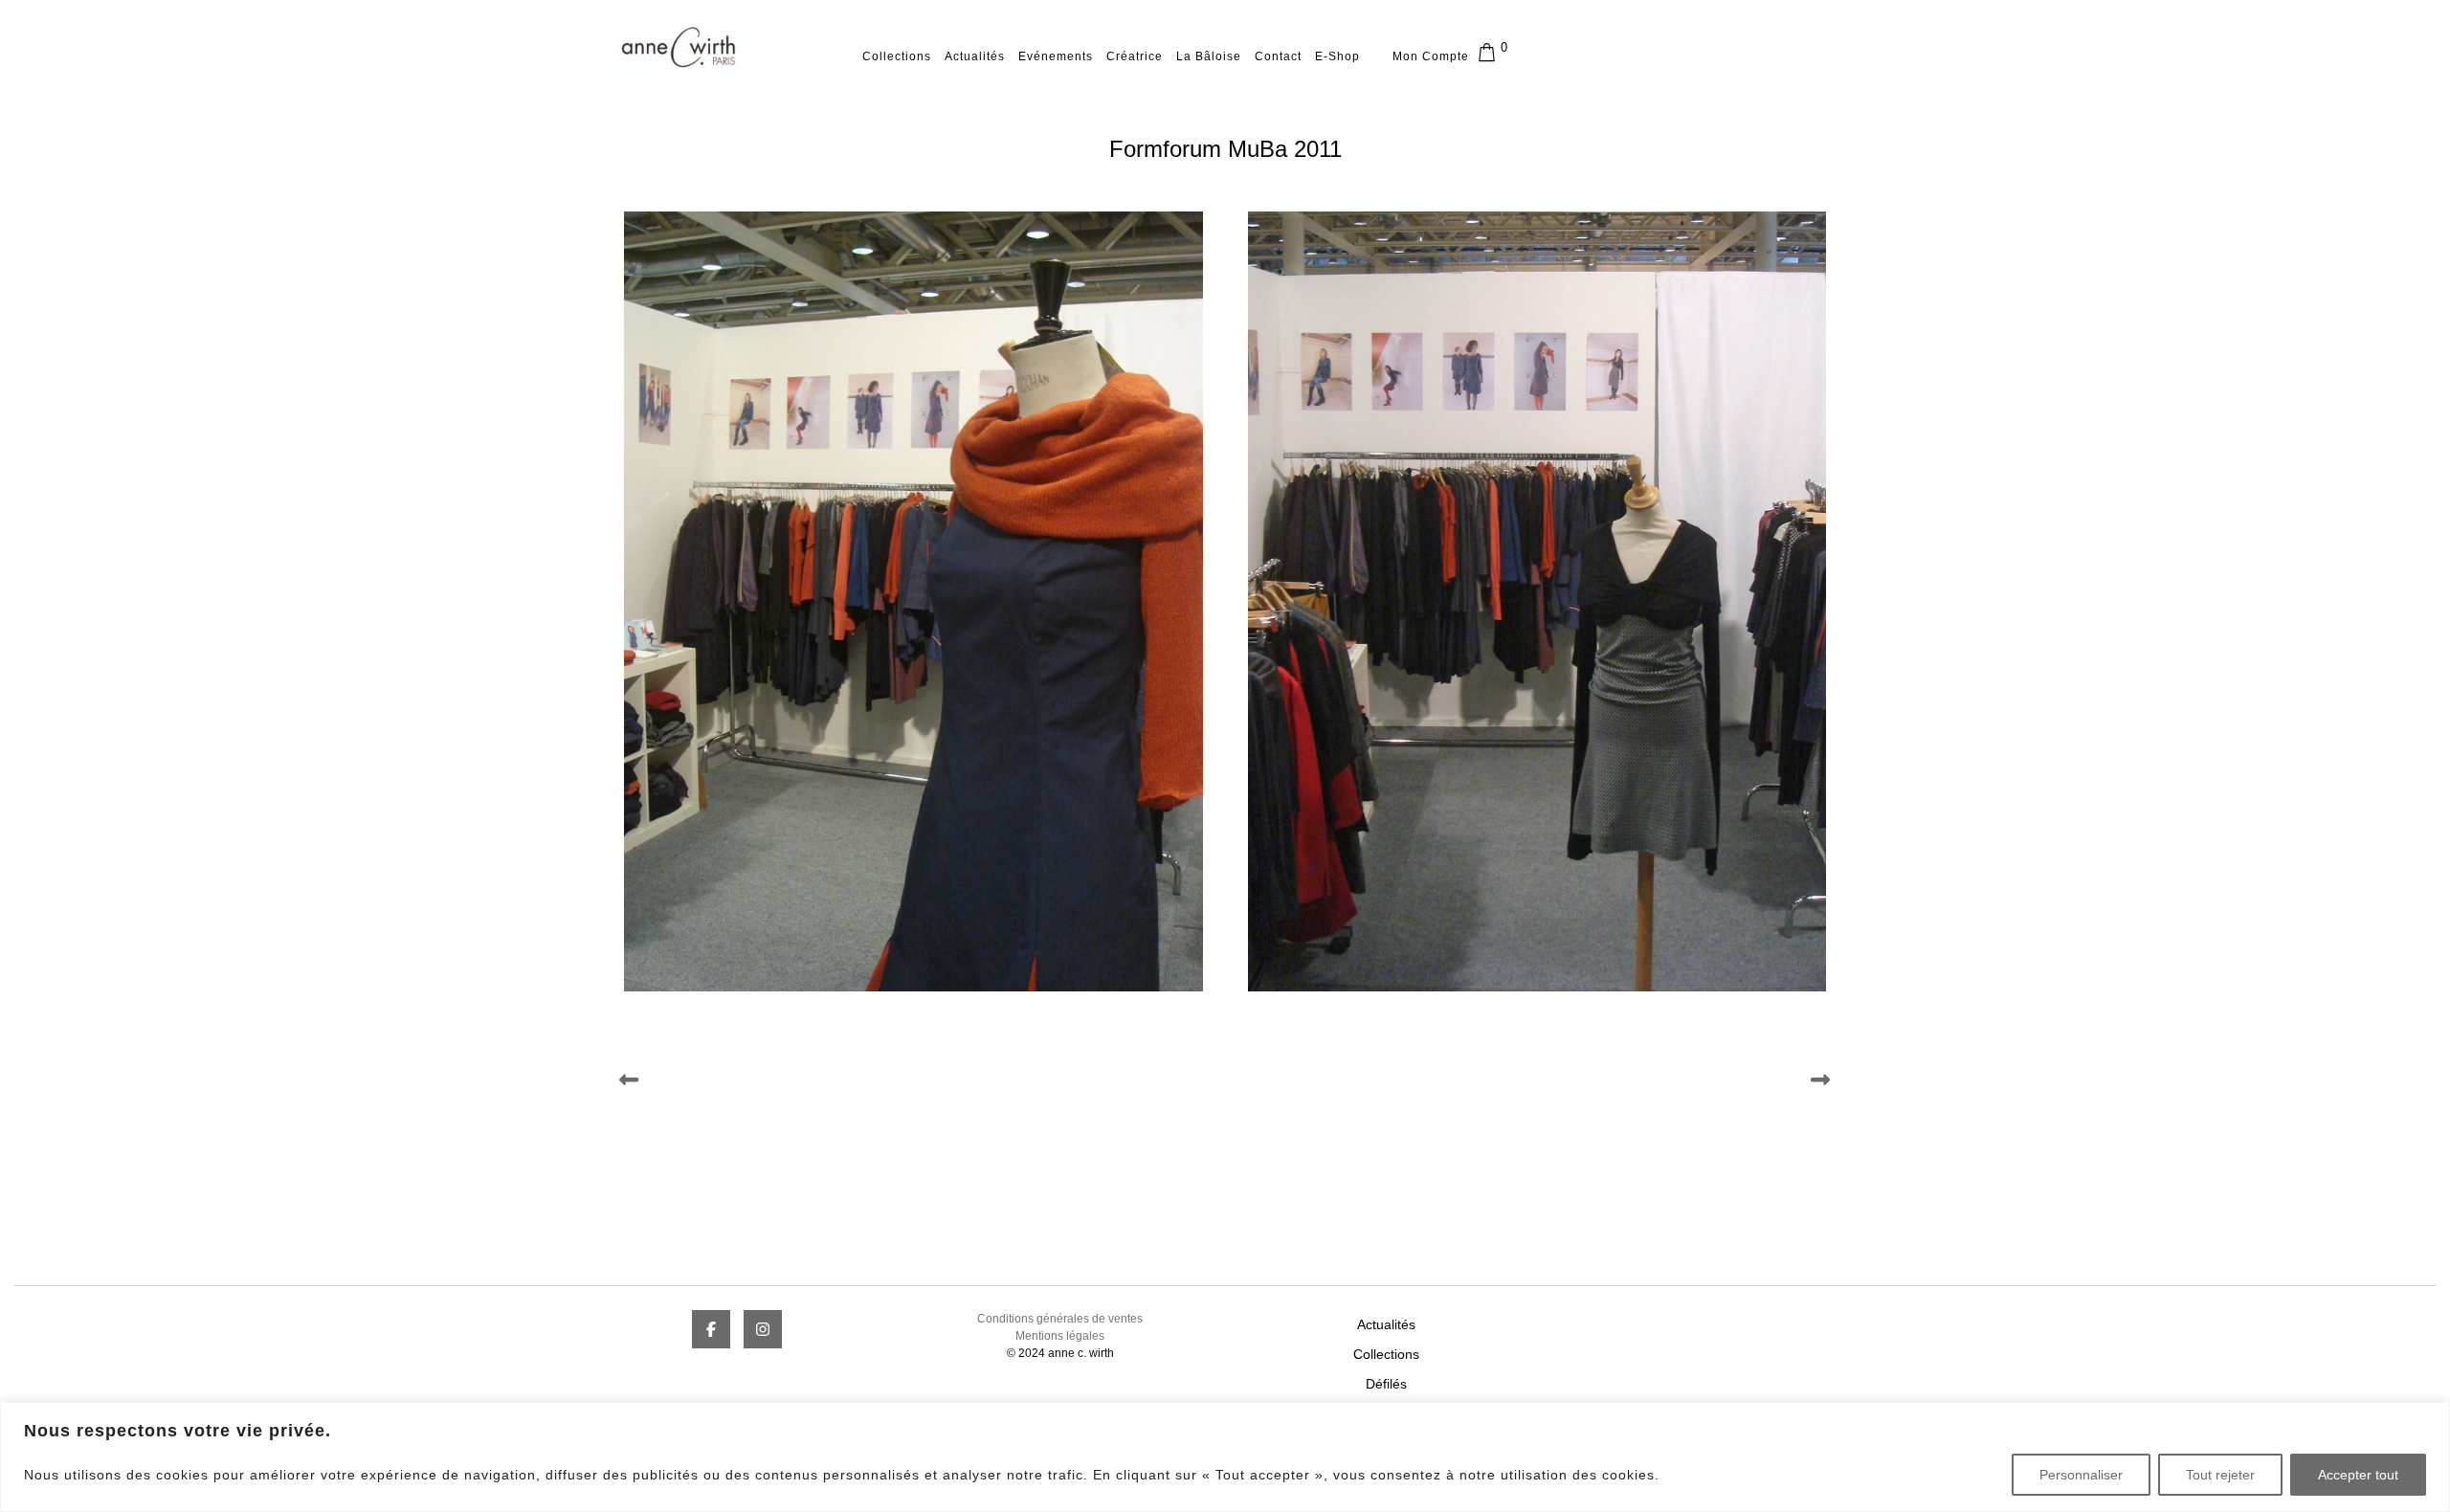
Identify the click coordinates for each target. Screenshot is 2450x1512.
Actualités (975, 56)
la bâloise (1209, 56)
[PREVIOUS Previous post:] (915, 1080)
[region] (1225, 1457)
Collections (897, 56)
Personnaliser (2081, 1475)
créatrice (1135, 56)
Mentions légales (1060, 1336)
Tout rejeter (2220, 1475)
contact (1278, 56)
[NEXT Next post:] (1535, 1080)
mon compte (1431, 56)
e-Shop (1337, 56)
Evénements (1056, 56)
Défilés (1386, 1384)
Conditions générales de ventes (1060, 1319)
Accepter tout (2358, 1475)
